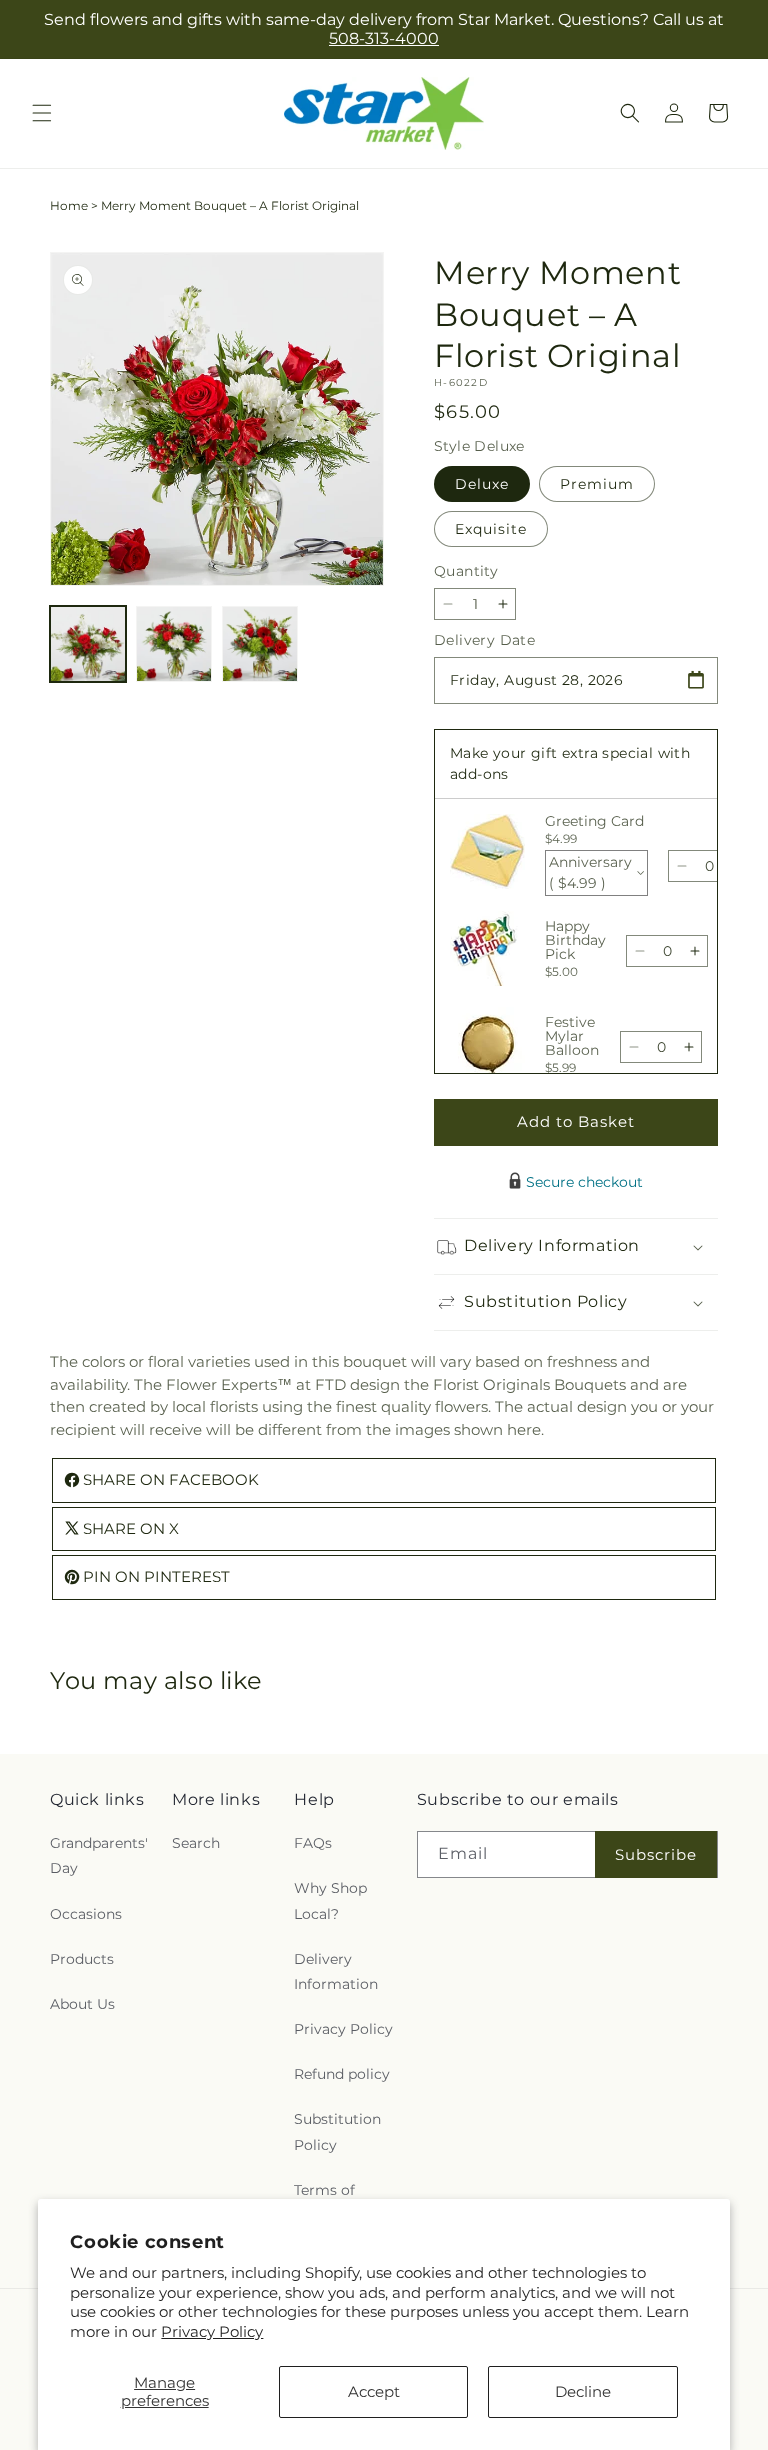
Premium (597, 484)
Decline (583, 2391)
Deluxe (482, 484)
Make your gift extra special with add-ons (570, 763)
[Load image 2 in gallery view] (174, 644)
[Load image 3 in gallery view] (260, 644)
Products (82, 1959)
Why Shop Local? (330, 1900)
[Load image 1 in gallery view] (88, 644)
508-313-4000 (384, 38)
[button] (42, 113)
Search (196, 1843)
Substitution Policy (337, 2131)
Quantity (466, 571)
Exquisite (491, 529)
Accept (374, 2391)
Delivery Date (484, 640)
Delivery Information (336, 1971)
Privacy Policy (212, 2331)
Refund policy (342, 2074)
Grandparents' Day (99, 1855)
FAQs (313, 1843)
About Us (82, 2004)
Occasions (86, 1914)
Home (69, 205)
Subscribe (656, 1854)
